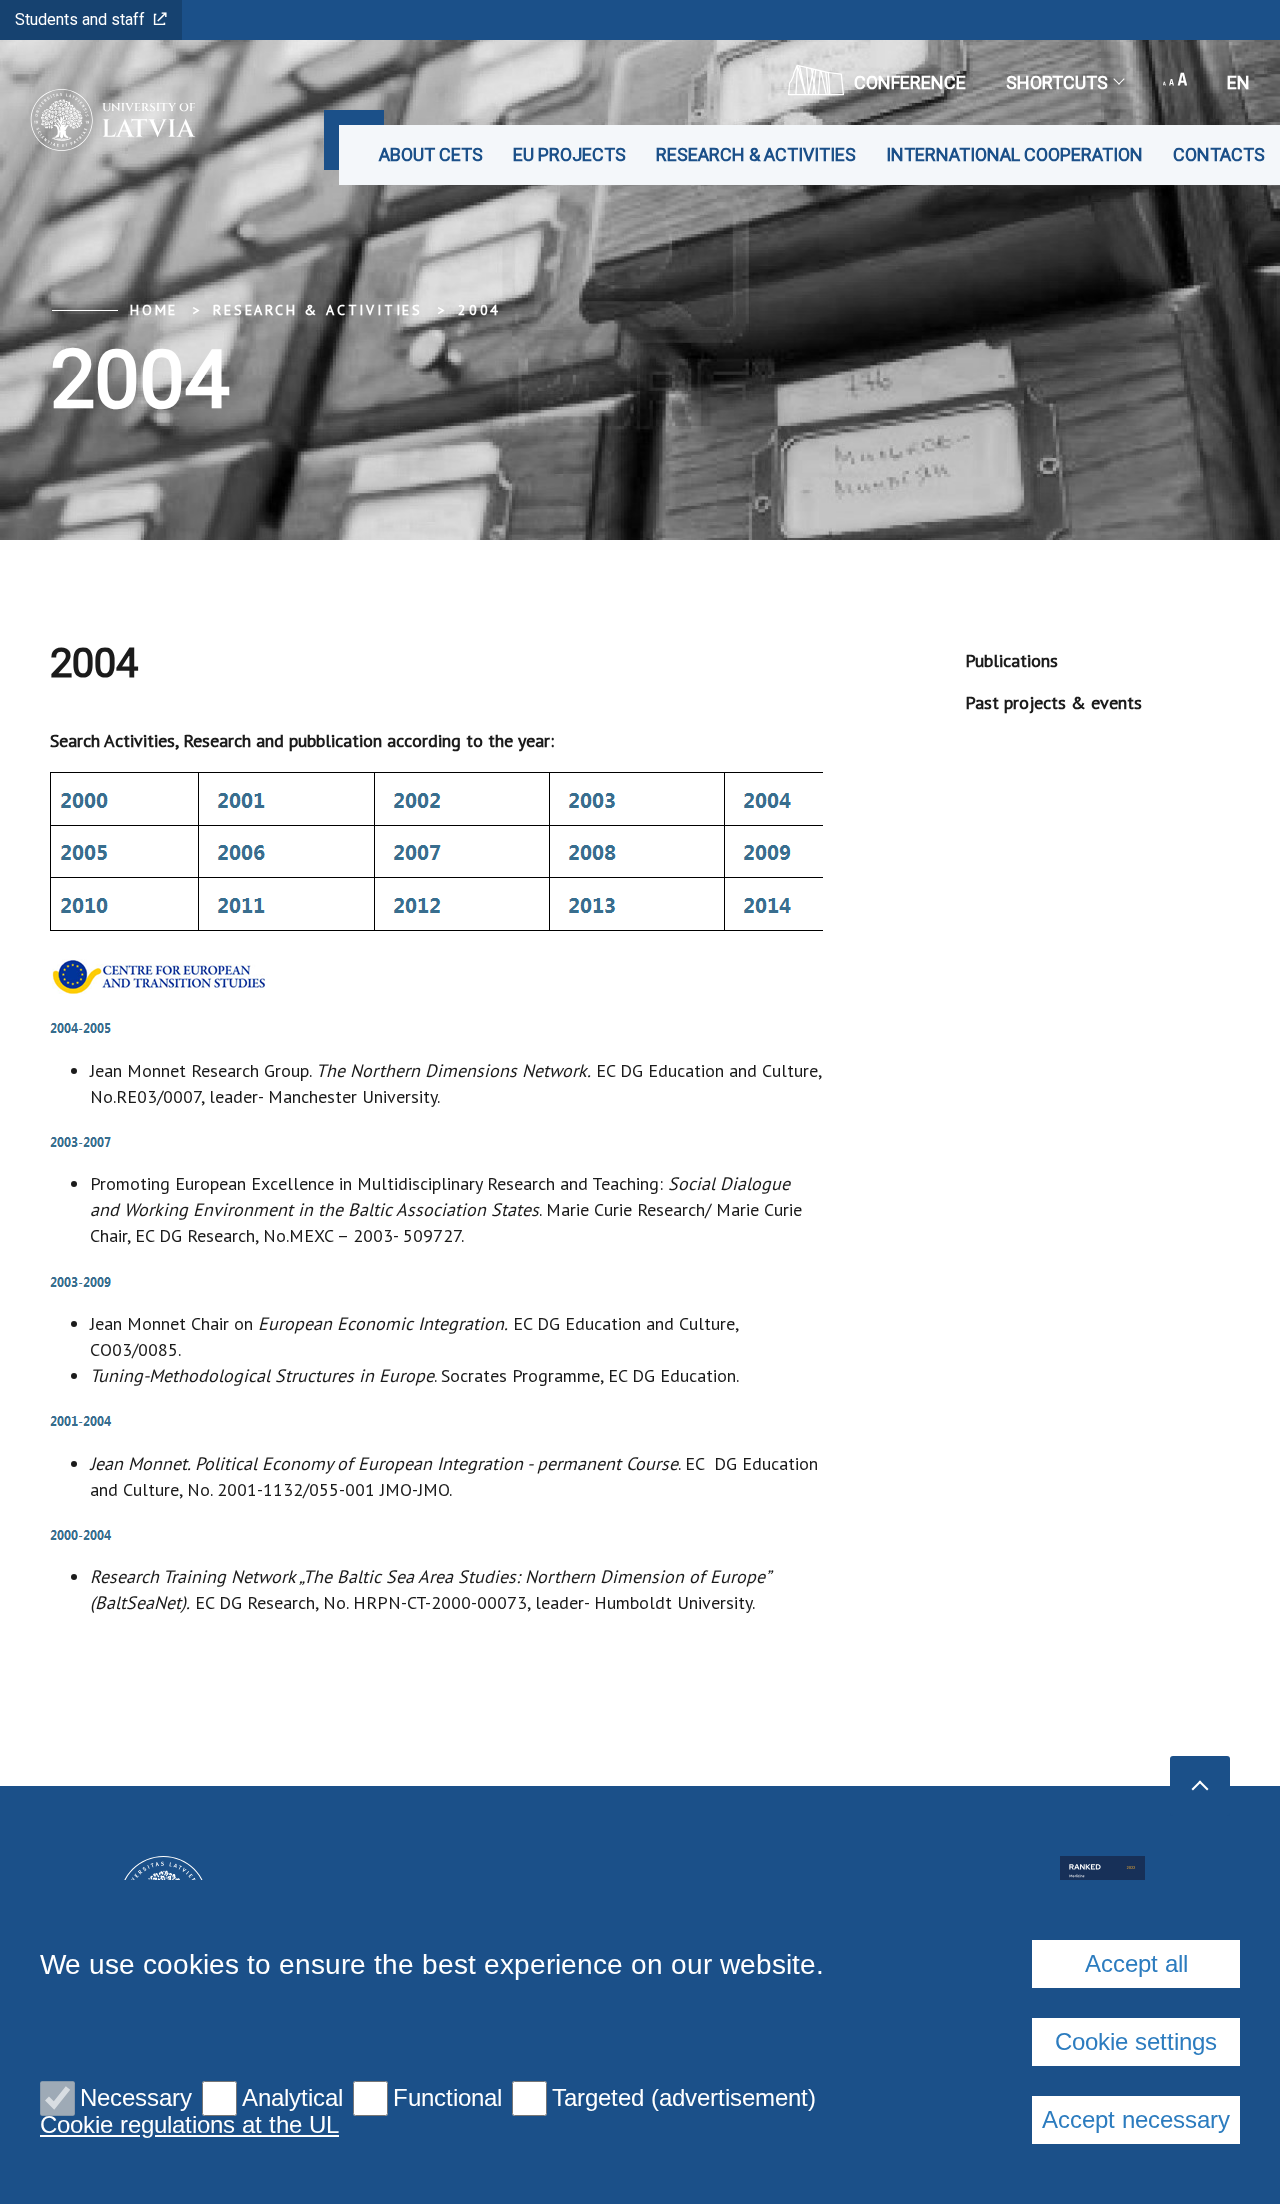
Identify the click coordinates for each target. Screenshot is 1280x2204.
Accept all (1136, 1963)
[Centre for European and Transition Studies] (106, 120)
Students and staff (80, 19)
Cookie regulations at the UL (189, 2125)
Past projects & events (1053, 702)
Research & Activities (756, 154)
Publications (1011, 660)
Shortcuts (1057, 82)
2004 (479, 310)
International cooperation (1014, 154)
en (1238, 82)
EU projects (569, 154)
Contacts (1219, 154)
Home (154, 310)
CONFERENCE (910, 82)
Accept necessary (1136, 2119)
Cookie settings (1136, 2041)
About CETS (431, 154)
